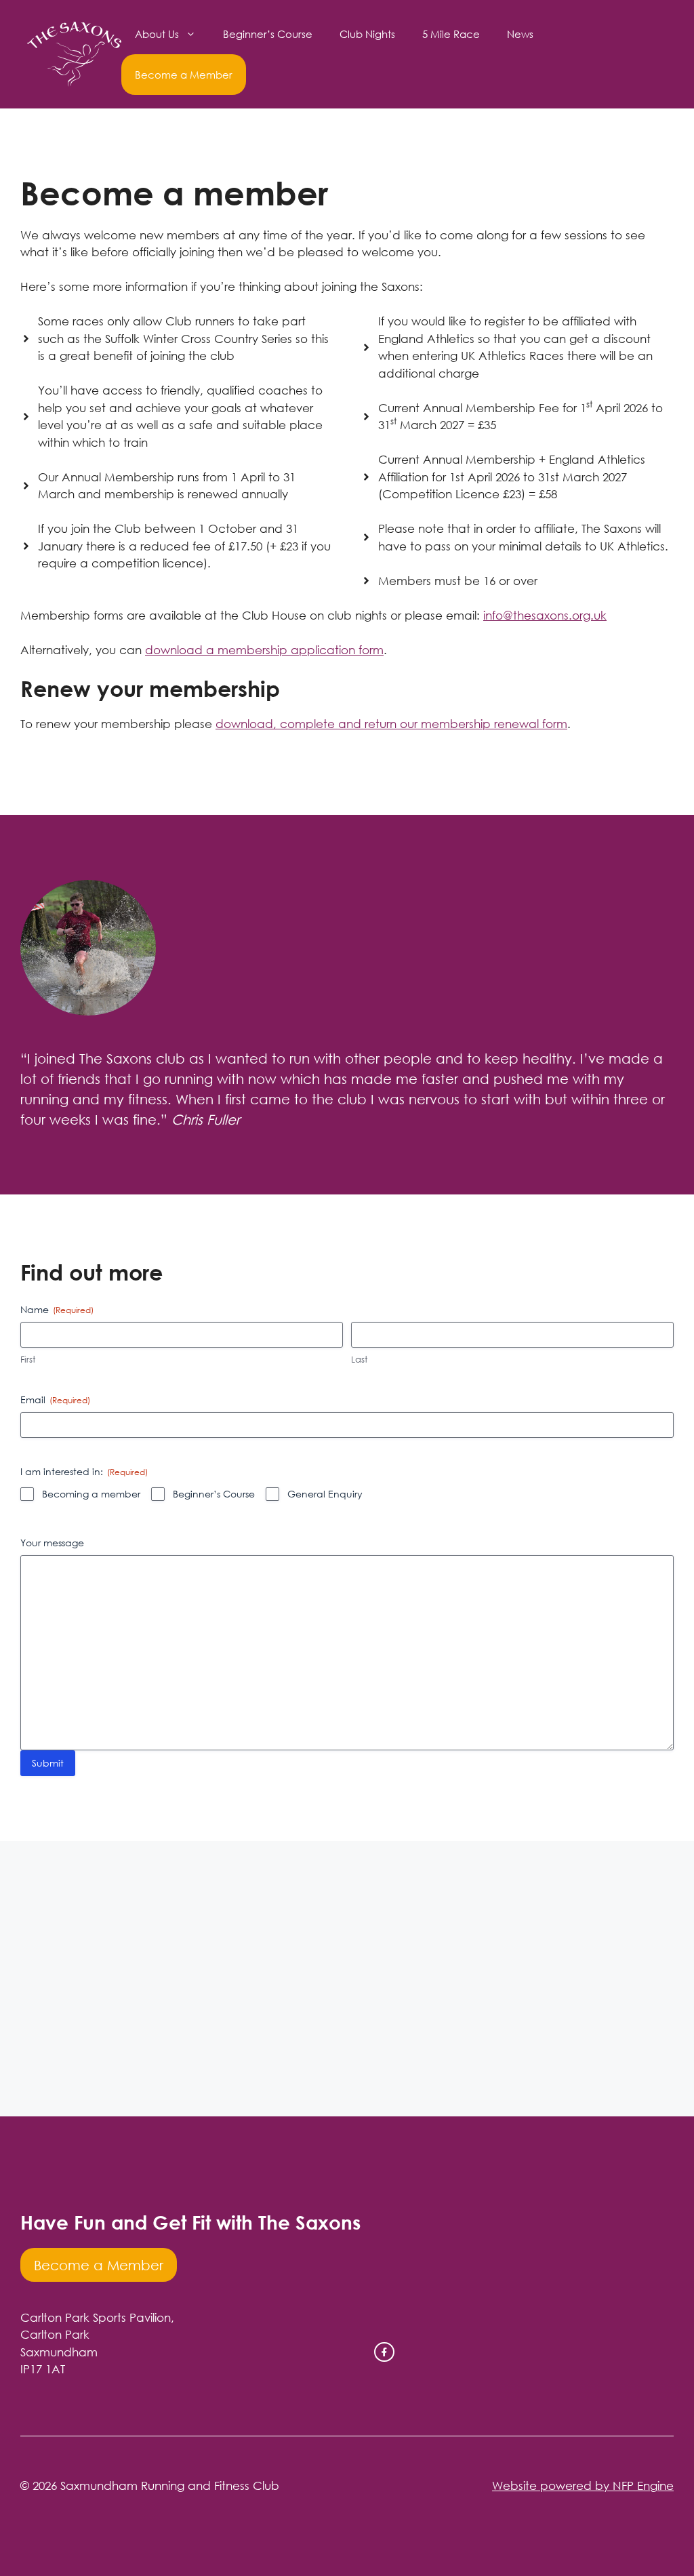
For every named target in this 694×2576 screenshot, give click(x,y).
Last (359, 1359)
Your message (52, 1543)
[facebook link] (384, 2352)
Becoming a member (91, 1494)
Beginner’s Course (268, 34)
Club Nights (367, 34)
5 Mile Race (451, 34)
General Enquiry (325, 1494)
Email (55, 1400)
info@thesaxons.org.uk (545, 615)
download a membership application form (264, 650)
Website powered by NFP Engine (583, 2486)
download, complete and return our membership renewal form (391, 724)
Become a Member (184, 75)
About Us (157, 34)
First (28, 1359)
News (520, 34)
